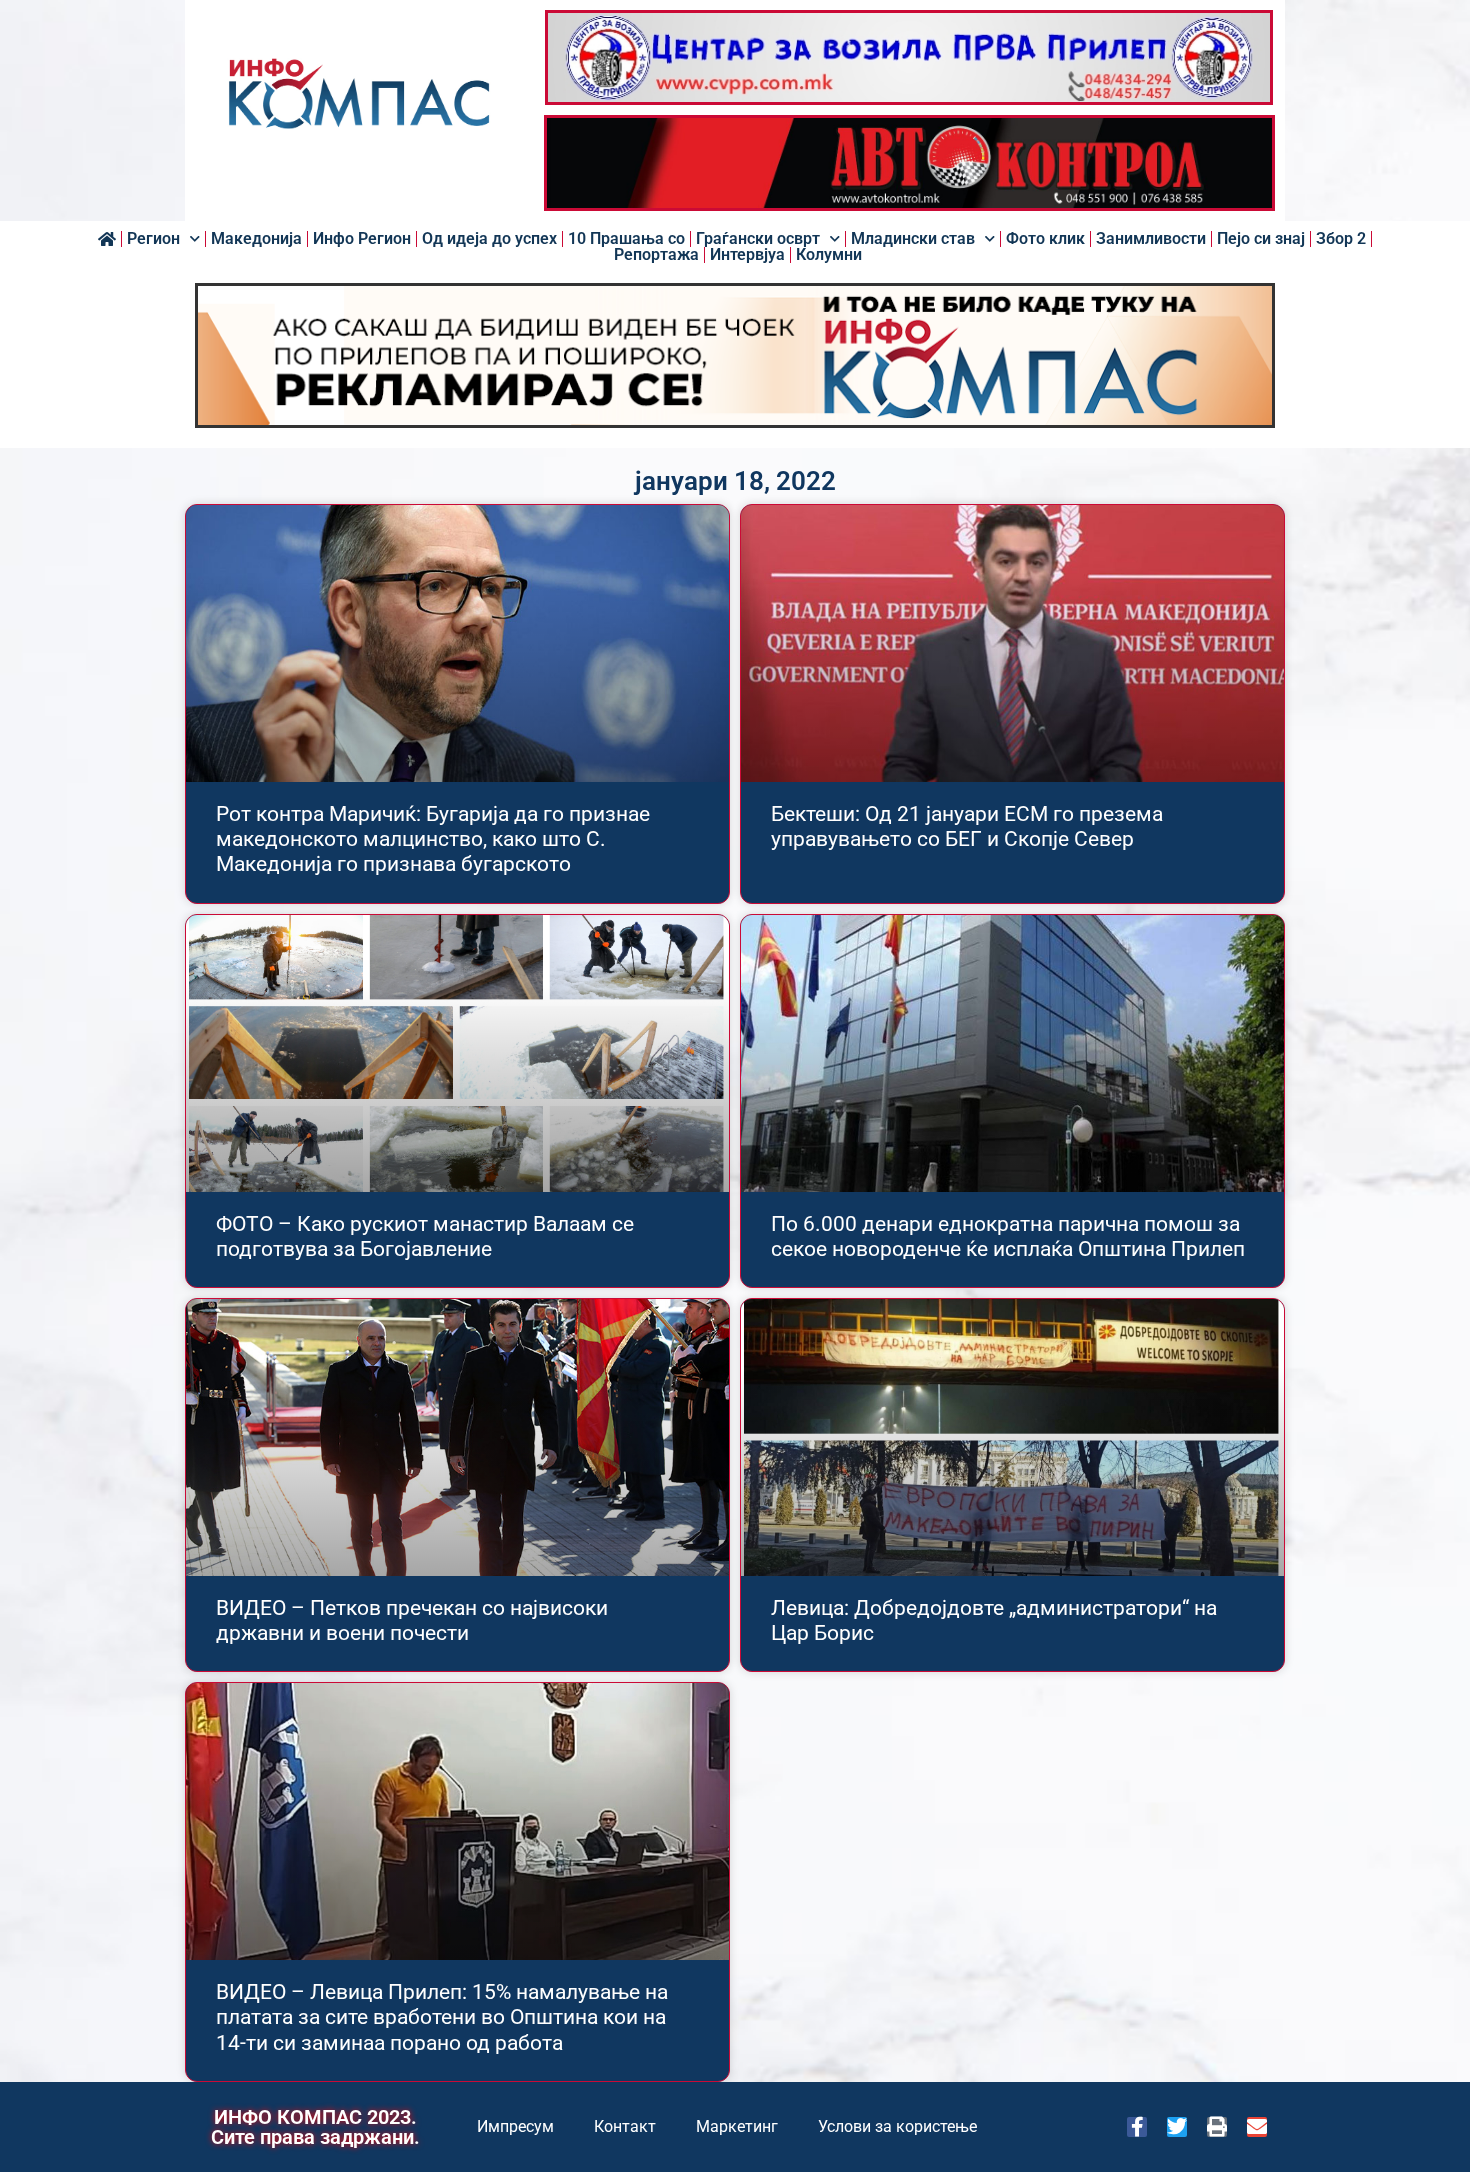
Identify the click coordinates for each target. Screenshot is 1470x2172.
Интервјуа (747, 255)
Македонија (256, 239)
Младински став (913, 239)
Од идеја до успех (489, 239)
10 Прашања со (626, 239)
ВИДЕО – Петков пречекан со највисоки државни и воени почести (412, 1620)
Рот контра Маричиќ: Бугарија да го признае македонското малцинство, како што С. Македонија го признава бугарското (433, 839)
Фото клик (1045, 239)
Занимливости (1151, 239)
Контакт (625, 2126)
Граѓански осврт (758, 239)
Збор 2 (1341, 239)
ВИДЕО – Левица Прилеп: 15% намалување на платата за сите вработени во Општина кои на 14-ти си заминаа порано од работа (442, 2017)
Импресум (515, 2126)
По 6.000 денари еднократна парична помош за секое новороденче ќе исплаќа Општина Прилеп (1008, 1236)
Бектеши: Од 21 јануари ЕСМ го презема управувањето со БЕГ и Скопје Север (967, 826)
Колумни (829, 255)
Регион (153, 239)
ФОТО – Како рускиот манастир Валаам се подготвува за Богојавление (425, 1236)
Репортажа (656, 255)
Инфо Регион (362, 239)
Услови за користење (897, 2126)
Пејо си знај (1261, 239)
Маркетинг (737, 2126)
